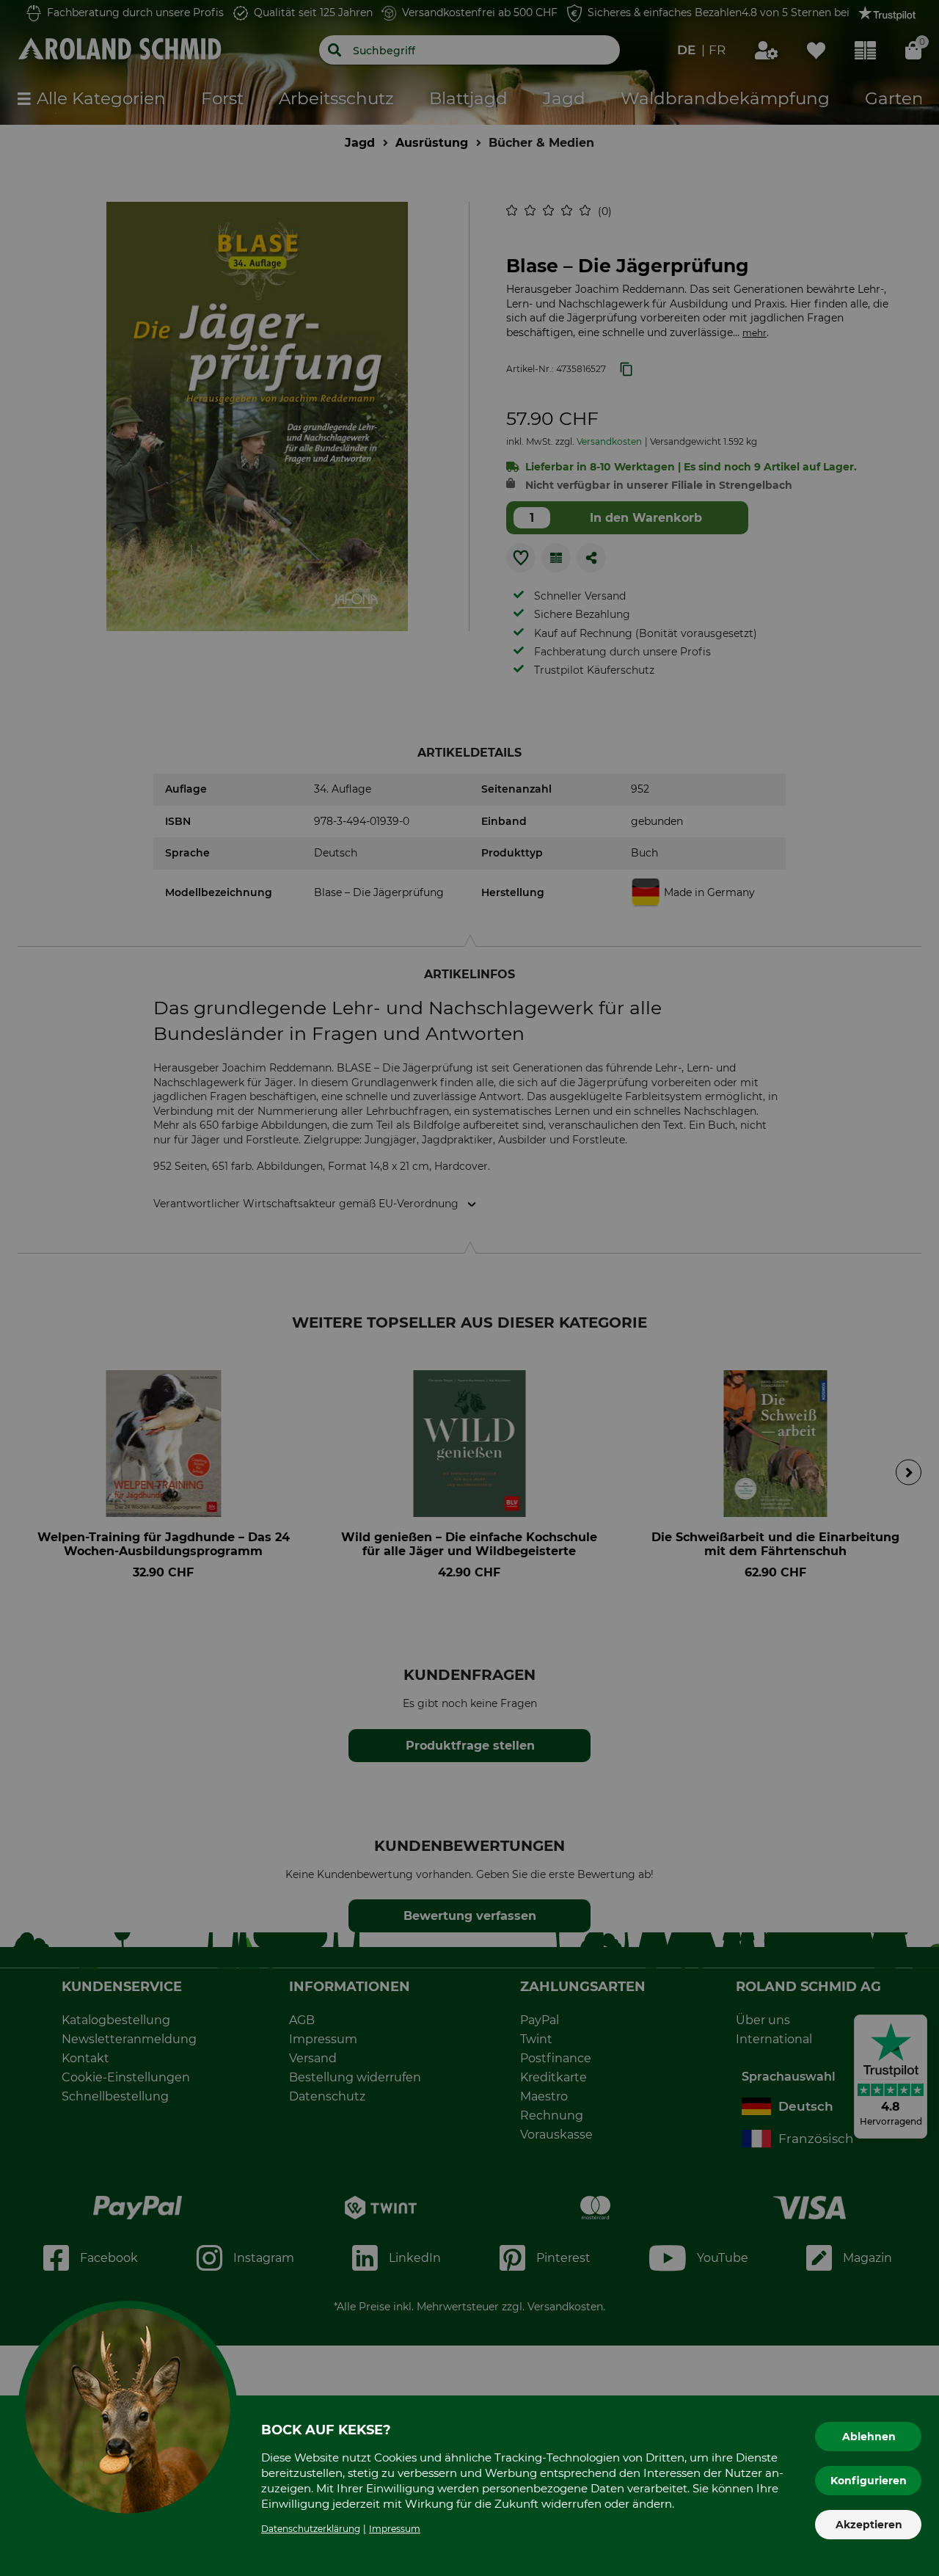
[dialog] (469, 1288)
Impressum (395, 2529)
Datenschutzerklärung (311, 2529)
